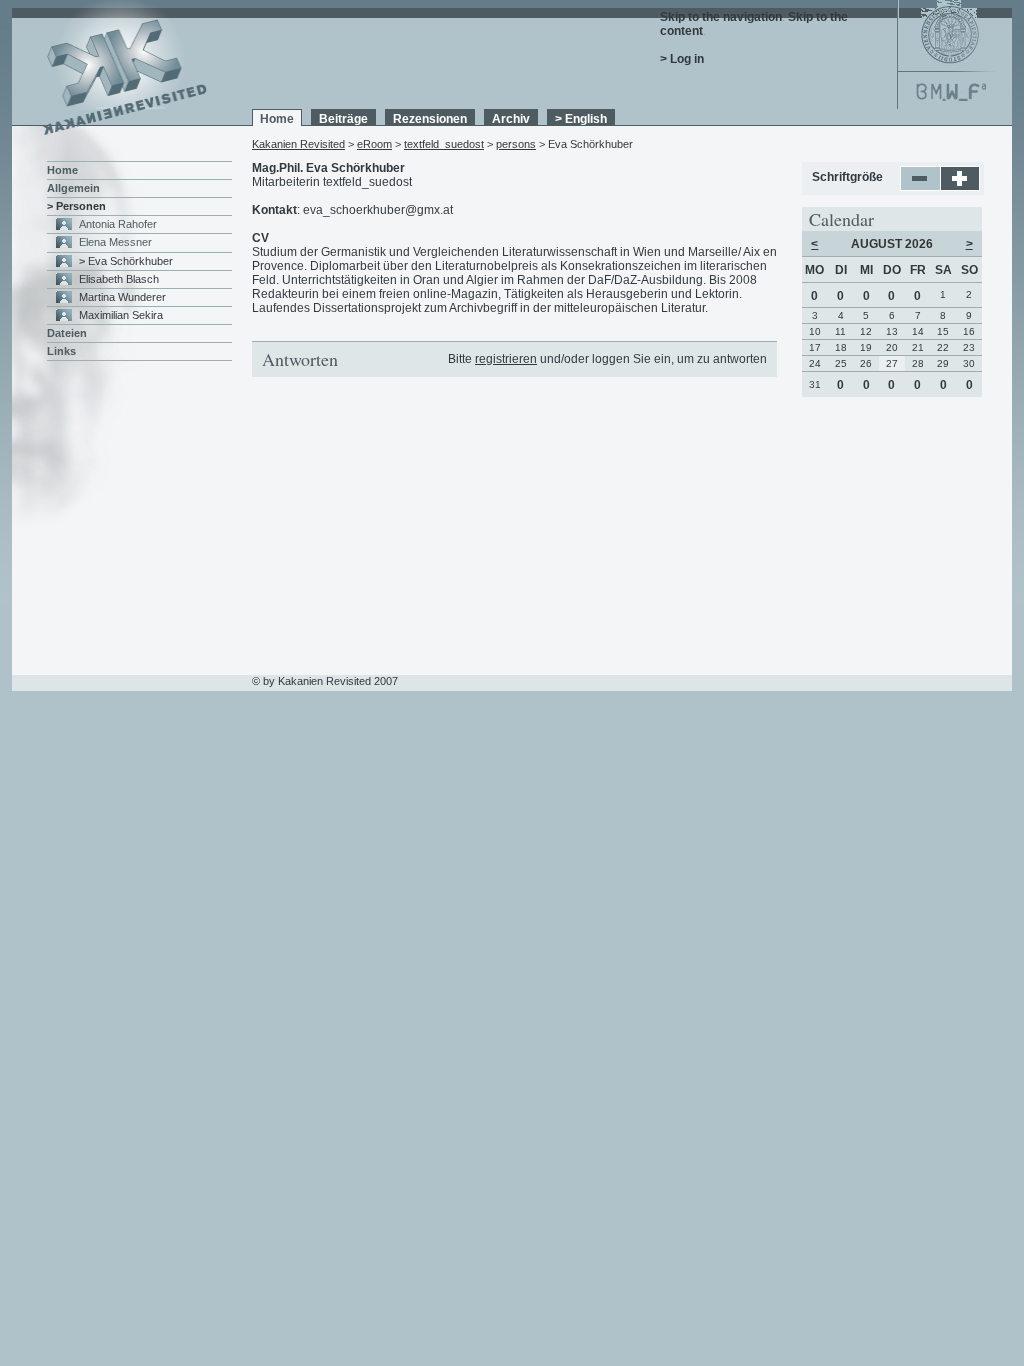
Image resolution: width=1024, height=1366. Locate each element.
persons (516, 144)
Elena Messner (115, 242)
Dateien (67, 333)
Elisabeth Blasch (119, 279)
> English (581, 119)
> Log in (682, 59)
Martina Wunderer (122, 297)
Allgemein (73, 188)
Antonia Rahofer (118, 224)
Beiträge (343, 119)
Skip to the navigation (721, 17)
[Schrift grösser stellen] (960, 187)
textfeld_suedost (444, 144)
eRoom (374, 144)
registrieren (506, 359)
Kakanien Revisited (298, 144)
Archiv (511, 119)
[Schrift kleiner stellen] (920, 187)
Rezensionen (430, 119)
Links (61, 351)
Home (277, 119)
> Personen (76, 206)
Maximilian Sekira (121, 315)
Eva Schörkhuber (130, 261)
